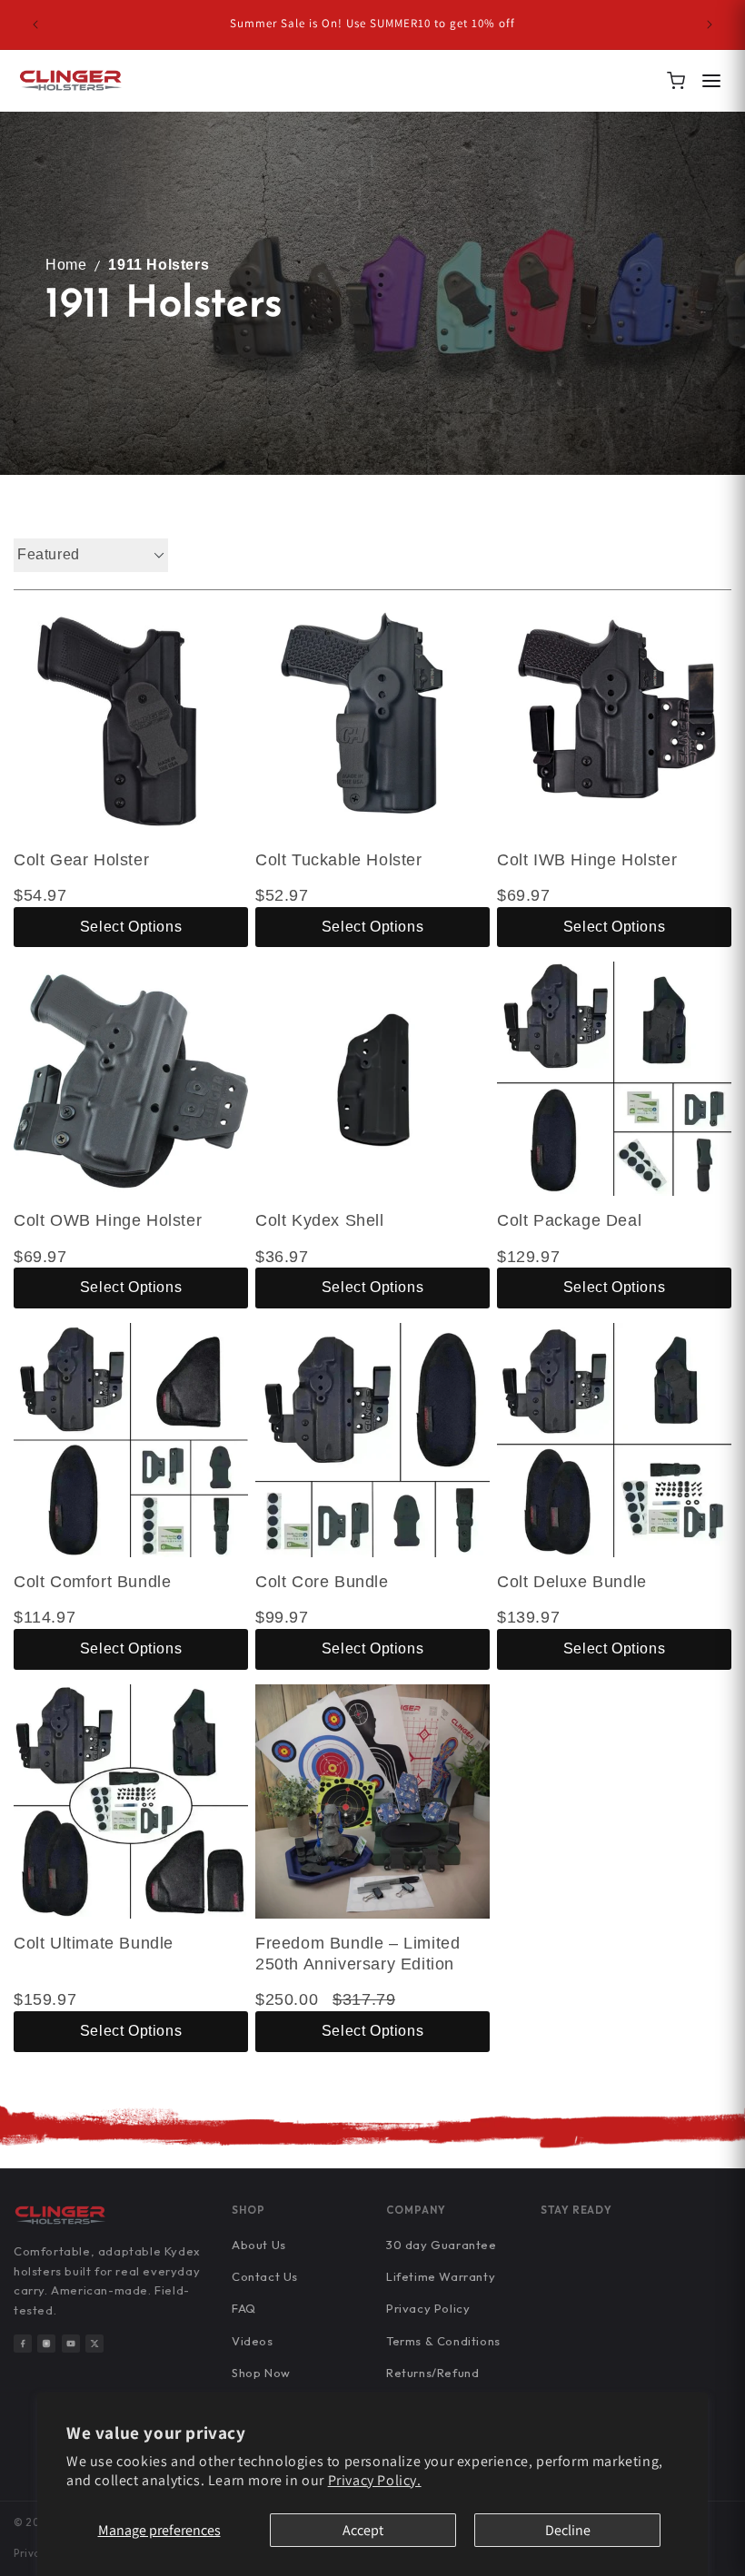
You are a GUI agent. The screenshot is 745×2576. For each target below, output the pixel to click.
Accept (363, 2530)
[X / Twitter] (94, 2344)
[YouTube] (71, 2344)
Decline (568, 2530)
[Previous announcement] (35, 25)
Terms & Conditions (443, 2341)
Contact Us (265, 2276)
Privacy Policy (428, 2308)
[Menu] (711, 81)
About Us (259, 2245)
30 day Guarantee (442, 2245)
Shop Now (261, 2373)
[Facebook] (23, 2344)
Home (66, 265)
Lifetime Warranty (441, 2276)
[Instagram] (46, 2344)
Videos (253, 2341)
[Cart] (676, 81)
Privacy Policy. (375, 2480)
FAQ (244, 2308)
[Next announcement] (710, 25)
